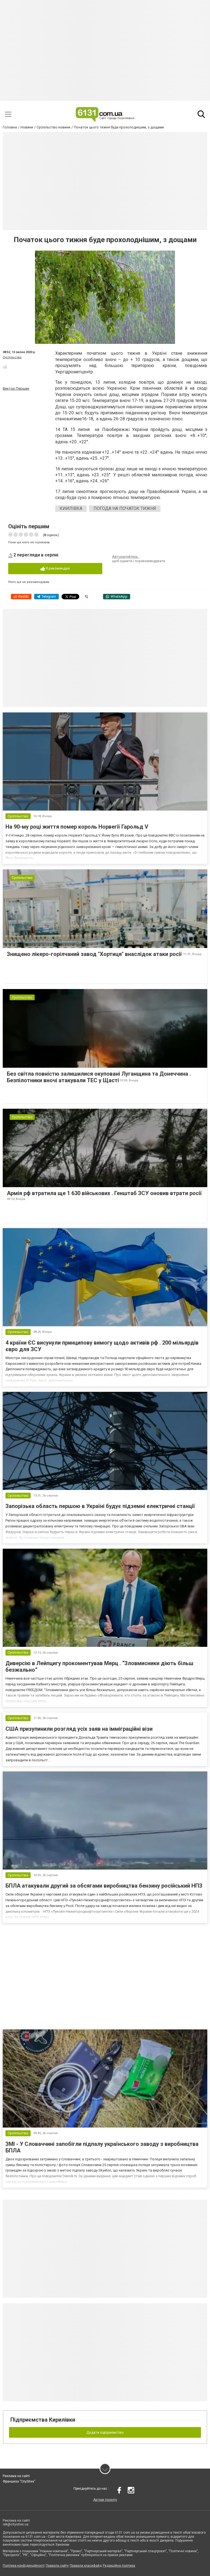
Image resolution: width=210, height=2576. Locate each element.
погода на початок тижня (125, 508)
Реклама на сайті (16, 2476)
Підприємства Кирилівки (43, 2420)
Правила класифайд (86, 2566)
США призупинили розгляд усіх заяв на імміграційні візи (79, 1729)
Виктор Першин (16, 388)
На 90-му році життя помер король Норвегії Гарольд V (77, 827)
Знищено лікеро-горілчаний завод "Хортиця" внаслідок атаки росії (95, 954)
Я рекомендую (57, 568)
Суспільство (12, 357)
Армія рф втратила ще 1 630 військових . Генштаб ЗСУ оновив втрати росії (104, 1193)
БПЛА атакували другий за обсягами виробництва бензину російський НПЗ (104, 1886)
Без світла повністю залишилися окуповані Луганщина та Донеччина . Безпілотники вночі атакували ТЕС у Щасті (99, 1077)
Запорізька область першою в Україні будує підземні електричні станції (100, 1506)
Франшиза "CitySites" (19, 2481)
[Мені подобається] (5, 367)
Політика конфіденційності (24, 2566)
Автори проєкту (105, 2500)
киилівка (71, 508)
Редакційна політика (119, 2566)
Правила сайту (57, 2566)
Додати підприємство (105, 2432)
